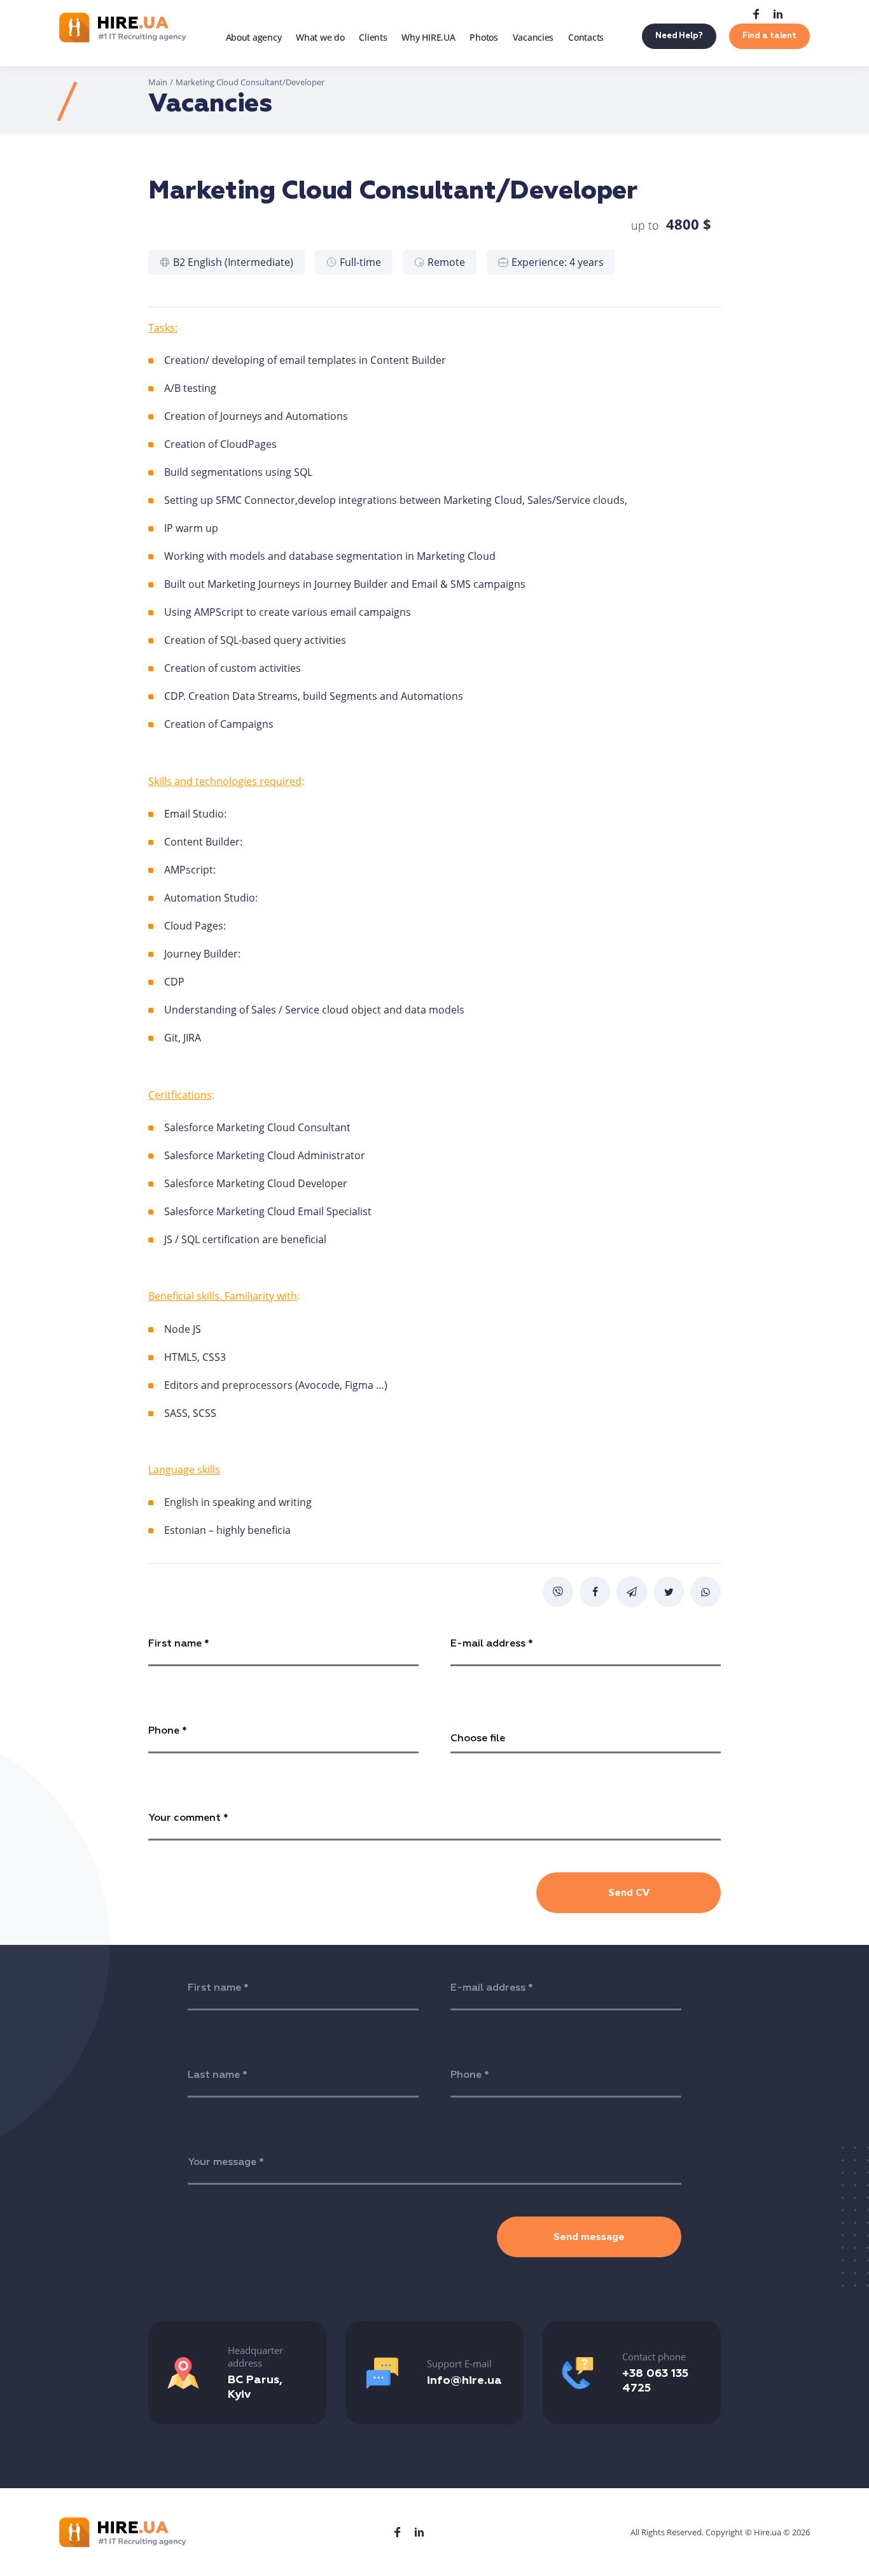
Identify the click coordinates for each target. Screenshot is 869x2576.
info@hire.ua (464, 2381)
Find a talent (769, 36)
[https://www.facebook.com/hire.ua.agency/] (756, 14)
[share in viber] (558, 1592)
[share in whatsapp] (706, 1592)
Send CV (629, 1893)
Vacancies (533, 37)
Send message (589, 2237)
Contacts (586, 37)
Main (158, 82)
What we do (320, 37)
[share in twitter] (669, 1592)
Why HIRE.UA (428, 37)
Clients (373, 37)
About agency (254, 37)
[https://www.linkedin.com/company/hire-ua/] (778, 14)
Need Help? (679, 36)
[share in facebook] (595, 1592)
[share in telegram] (632, 1592)
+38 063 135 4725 (655, 2381)
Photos (483, 37)
